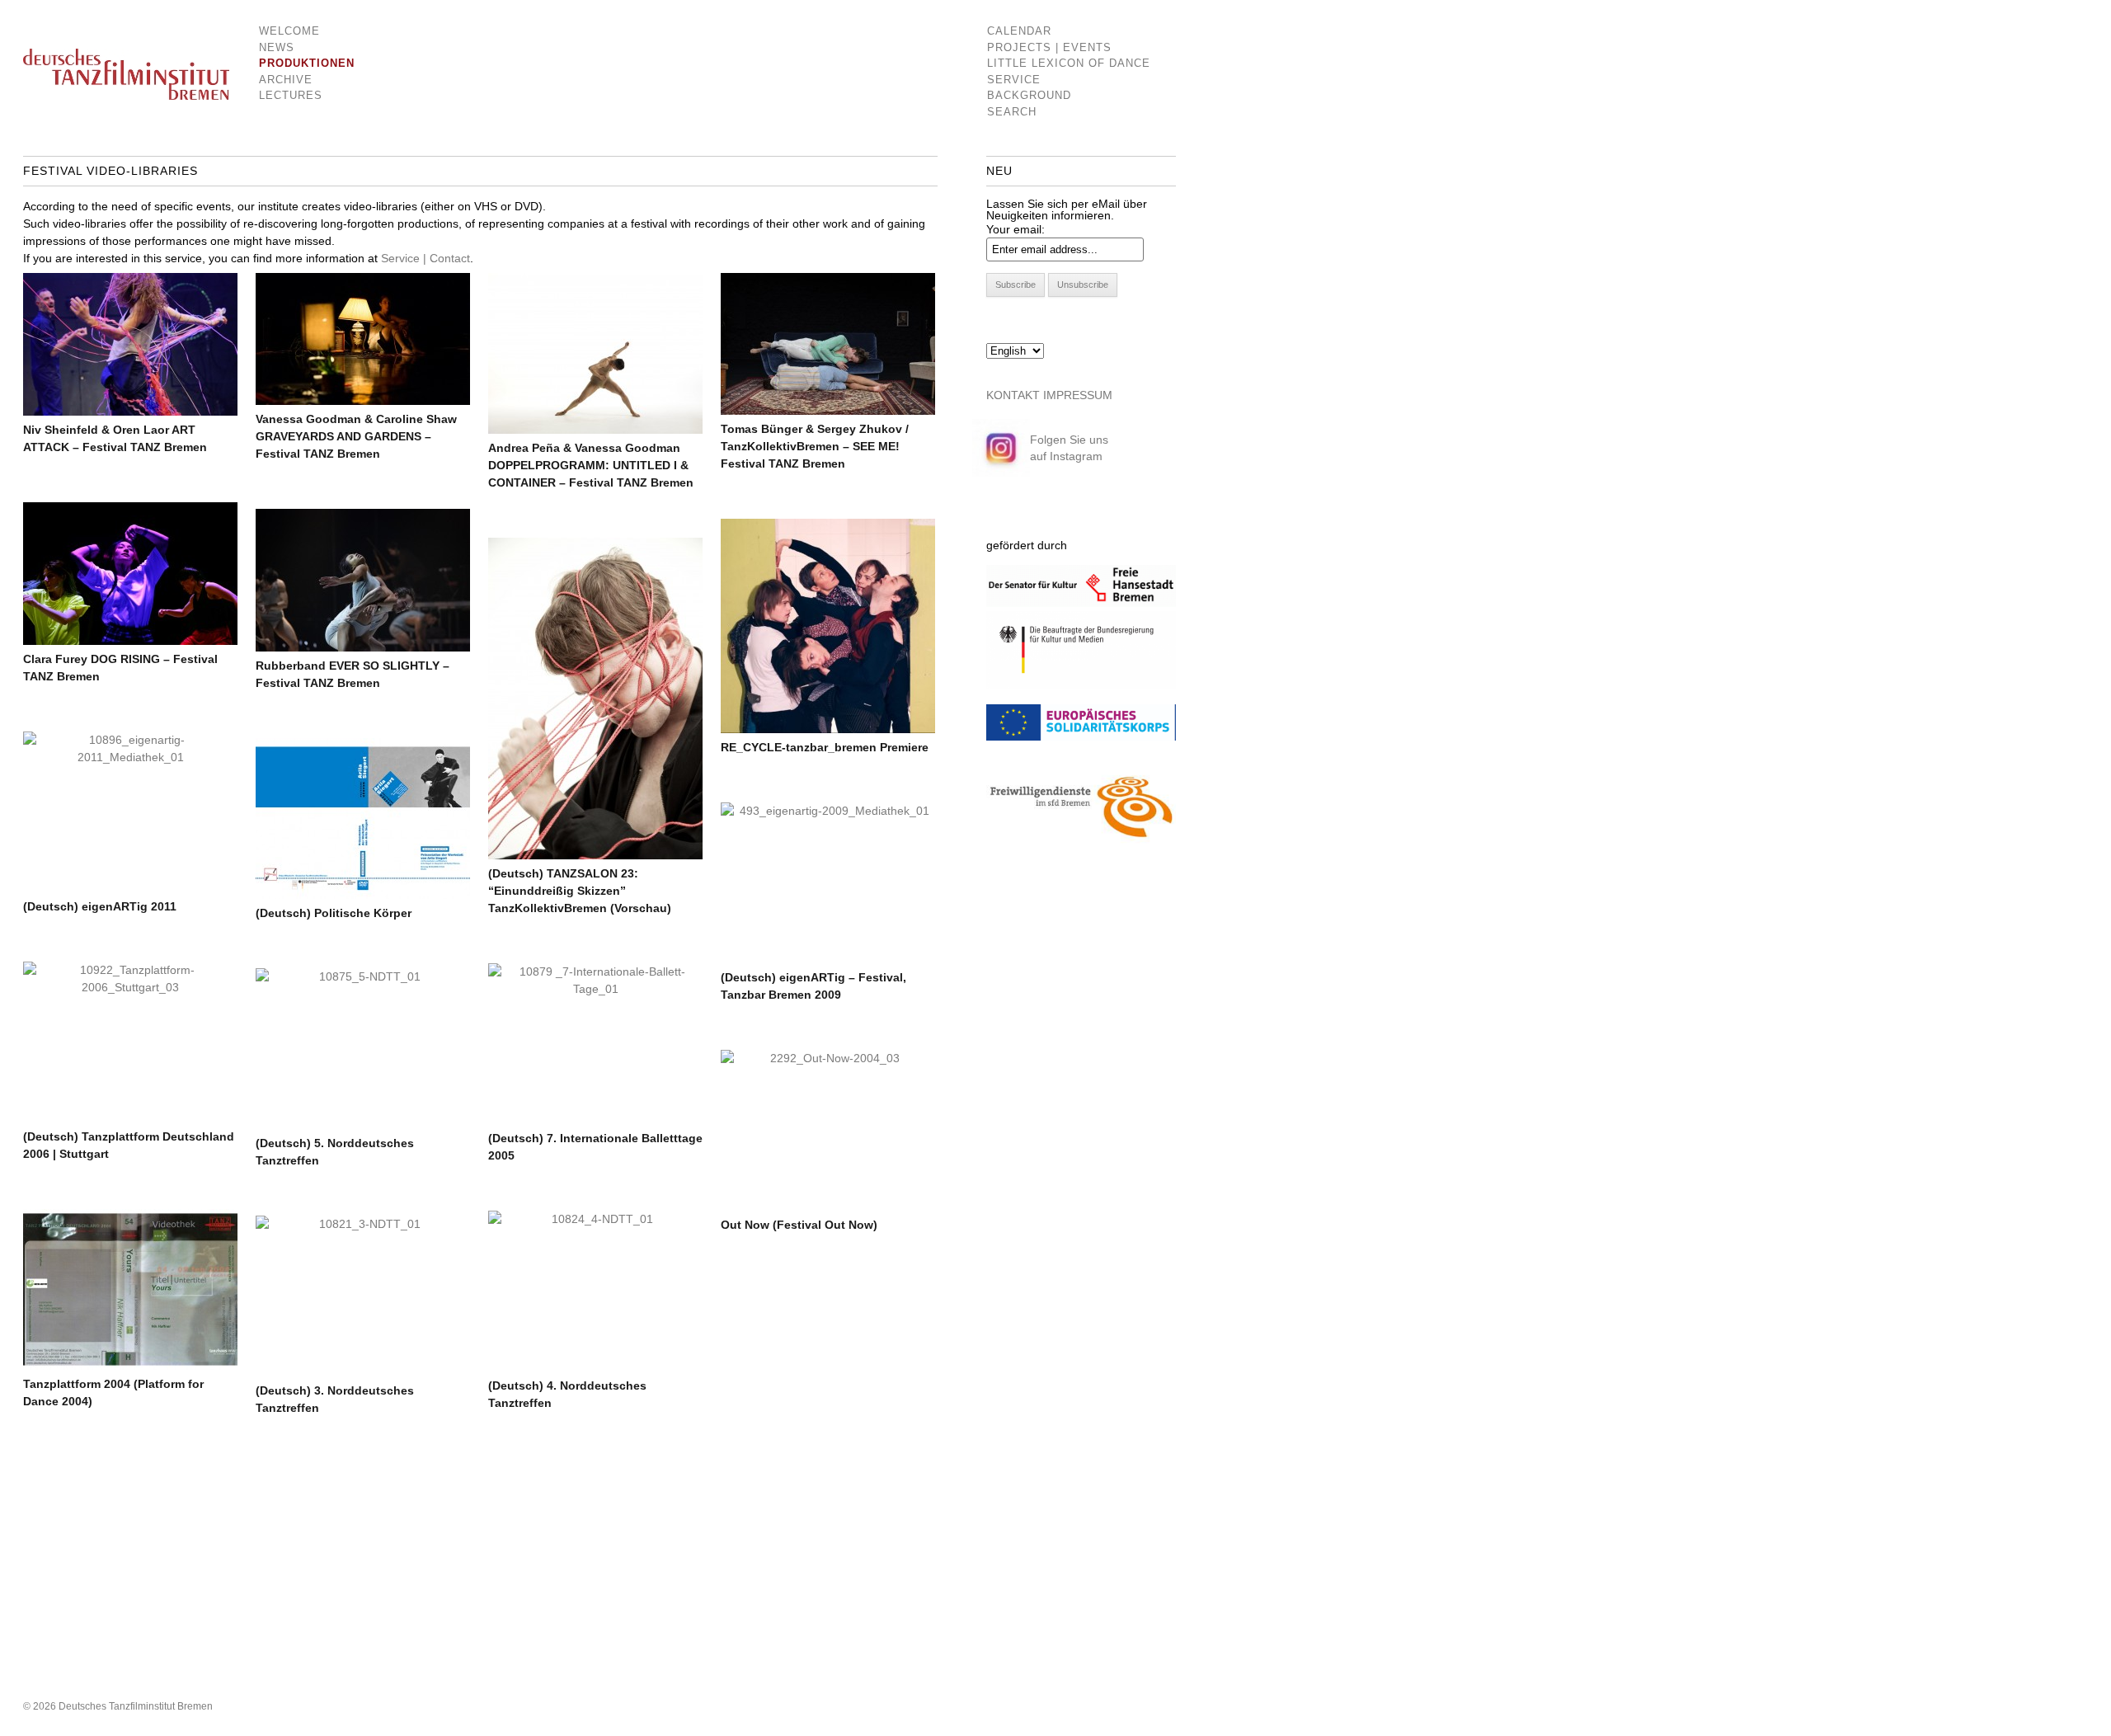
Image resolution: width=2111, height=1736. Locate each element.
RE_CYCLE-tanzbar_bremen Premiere (825, 747)
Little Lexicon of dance (1069, 63)
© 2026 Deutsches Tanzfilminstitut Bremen (118, 1706)
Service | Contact (425, 258)
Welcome (289, 31)
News (277, 47)
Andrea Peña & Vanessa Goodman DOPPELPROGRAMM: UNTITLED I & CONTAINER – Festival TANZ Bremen (591, 465)
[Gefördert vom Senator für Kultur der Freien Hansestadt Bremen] (1081, 603)
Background (1029, 95)
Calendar (1019, 31)
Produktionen (295, 63)
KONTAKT (1013, 395)
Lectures (291, 95)
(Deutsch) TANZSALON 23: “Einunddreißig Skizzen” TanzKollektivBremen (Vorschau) (580, 891)
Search (1012, 112)
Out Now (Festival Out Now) (799, 1225)
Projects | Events (1049, 47)
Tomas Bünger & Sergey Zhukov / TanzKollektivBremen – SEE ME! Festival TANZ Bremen (815, 446)
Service (1014, 80)
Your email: (1016, 229)
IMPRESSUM (1078, 395)
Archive (286, 80)
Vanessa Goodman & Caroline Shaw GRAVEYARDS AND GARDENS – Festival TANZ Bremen (356, 436)
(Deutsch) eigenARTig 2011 (100, 906)
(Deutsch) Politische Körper (334, 913)
